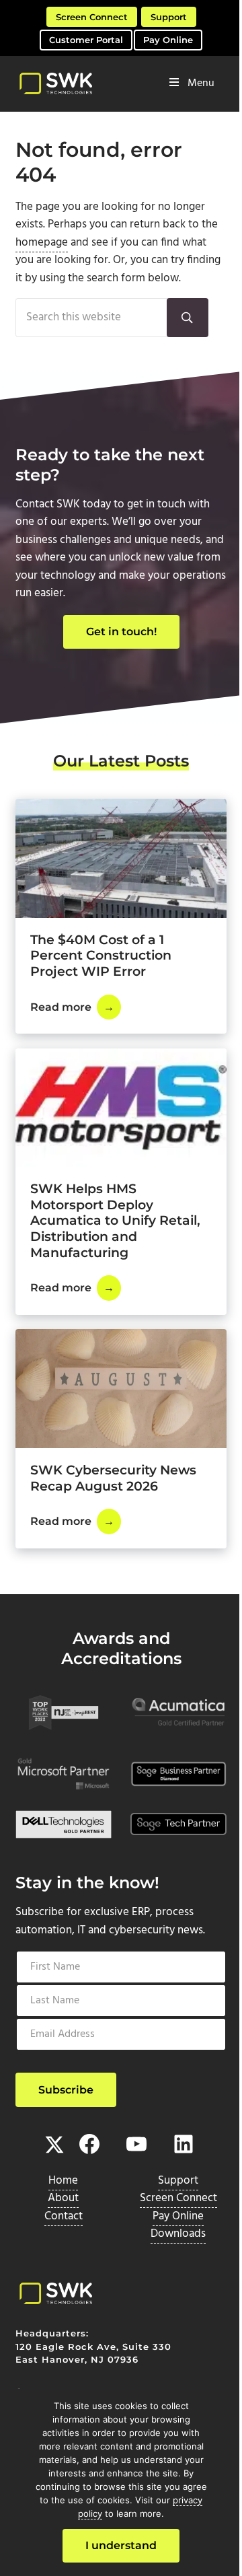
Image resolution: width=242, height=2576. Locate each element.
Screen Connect (92, 17)
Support (169, 17)
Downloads (178, 2234)
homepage (42, 243)
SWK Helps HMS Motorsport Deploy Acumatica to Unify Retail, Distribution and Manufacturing (115, 1220)
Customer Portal (86, 40)
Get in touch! (121, 632)
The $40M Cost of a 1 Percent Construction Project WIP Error (101, 956)
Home (63, 2181)
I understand (121, 2545)
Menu (201, 83)
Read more (76, 1010)
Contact (64, 2217)
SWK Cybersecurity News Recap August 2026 (113, 1478)
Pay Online (168, 40)
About (63, 2198)
